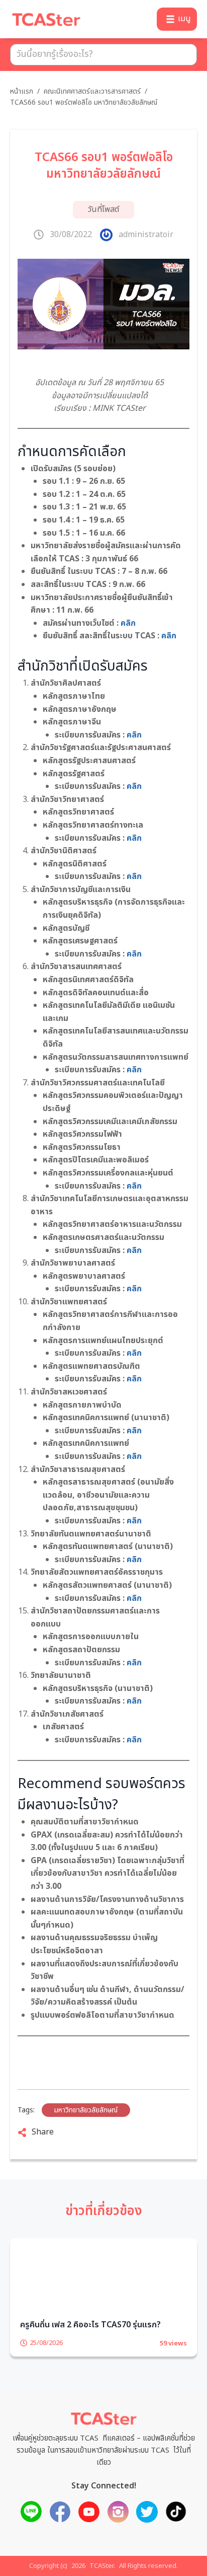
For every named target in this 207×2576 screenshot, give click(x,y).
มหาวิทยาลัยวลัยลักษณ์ (86, 2110)
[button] (177, 19)
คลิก (128, 623)
